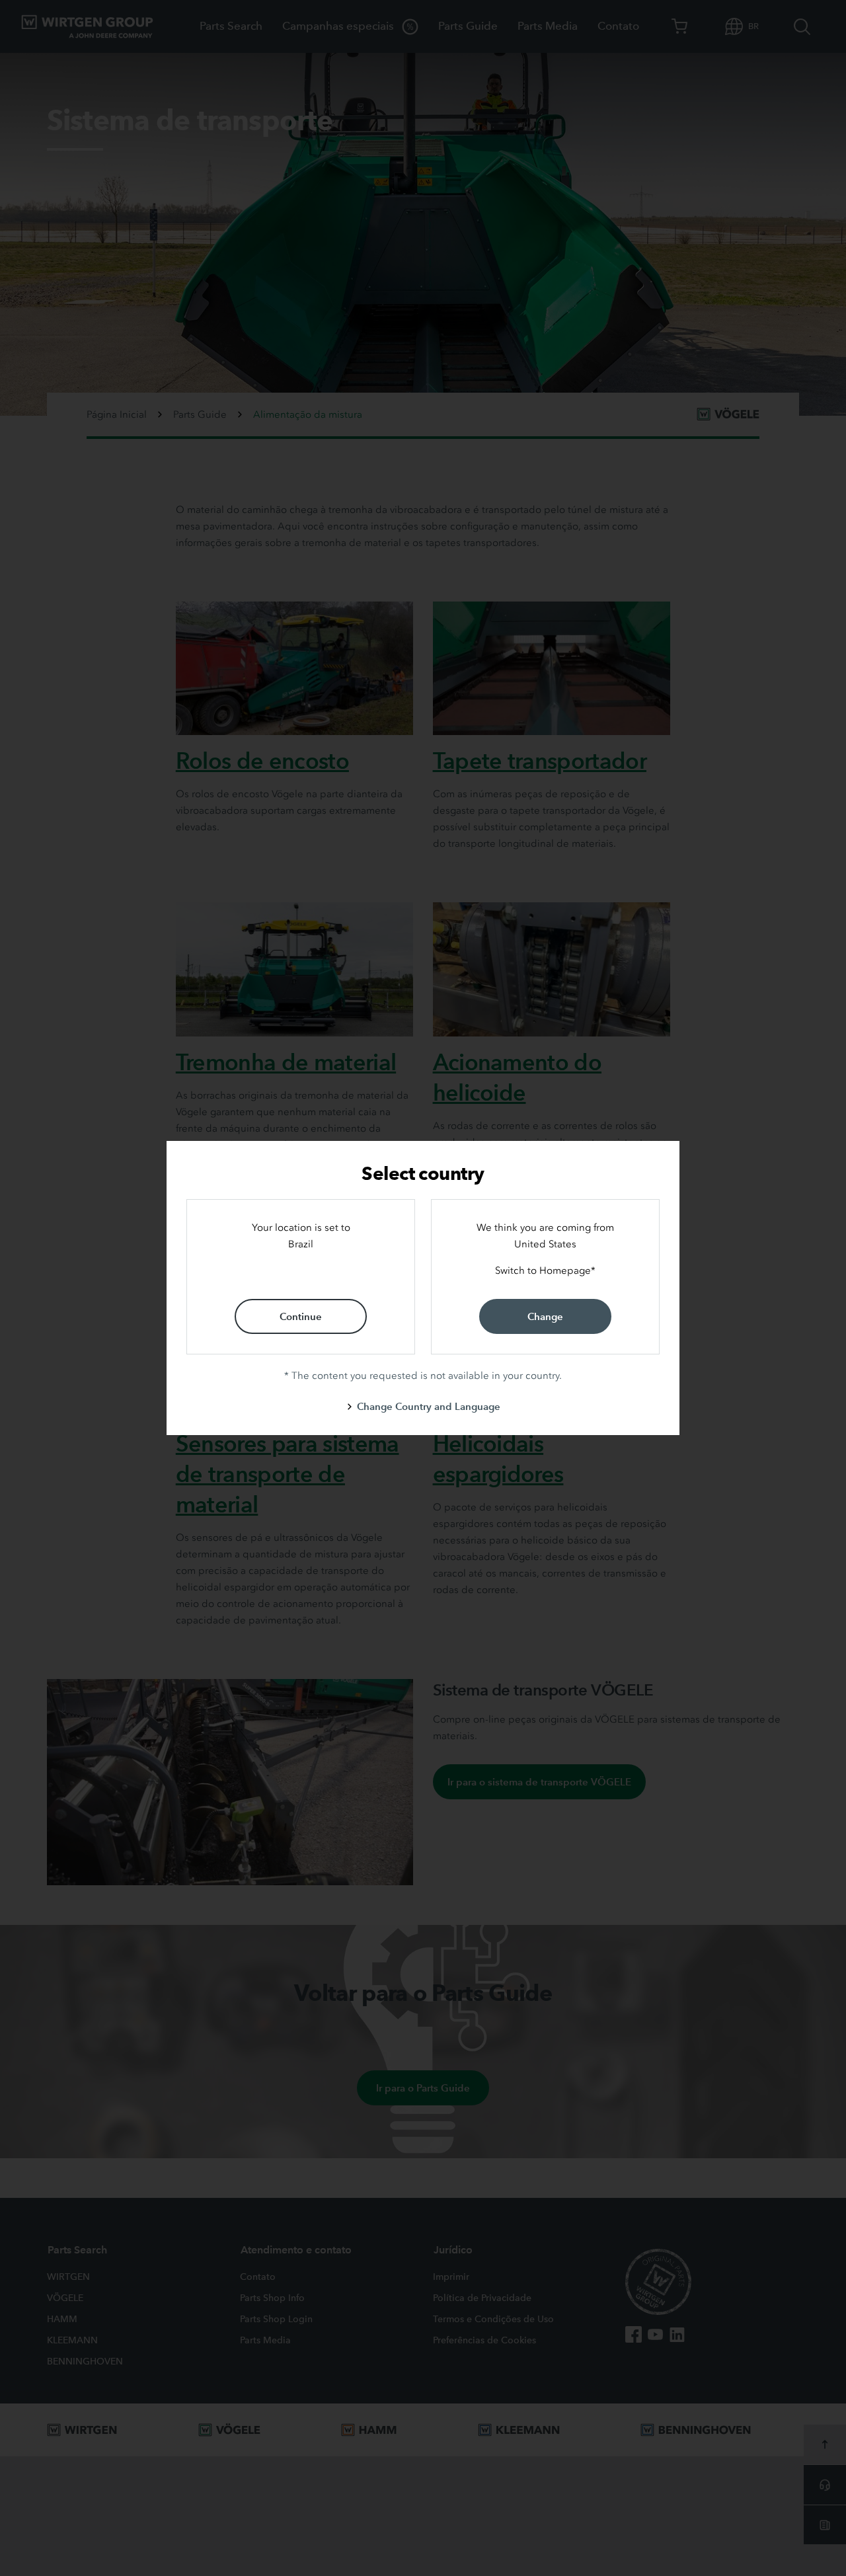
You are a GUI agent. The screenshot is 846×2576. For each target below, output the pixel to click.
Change (545, 1316)
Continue (301, 1316)
